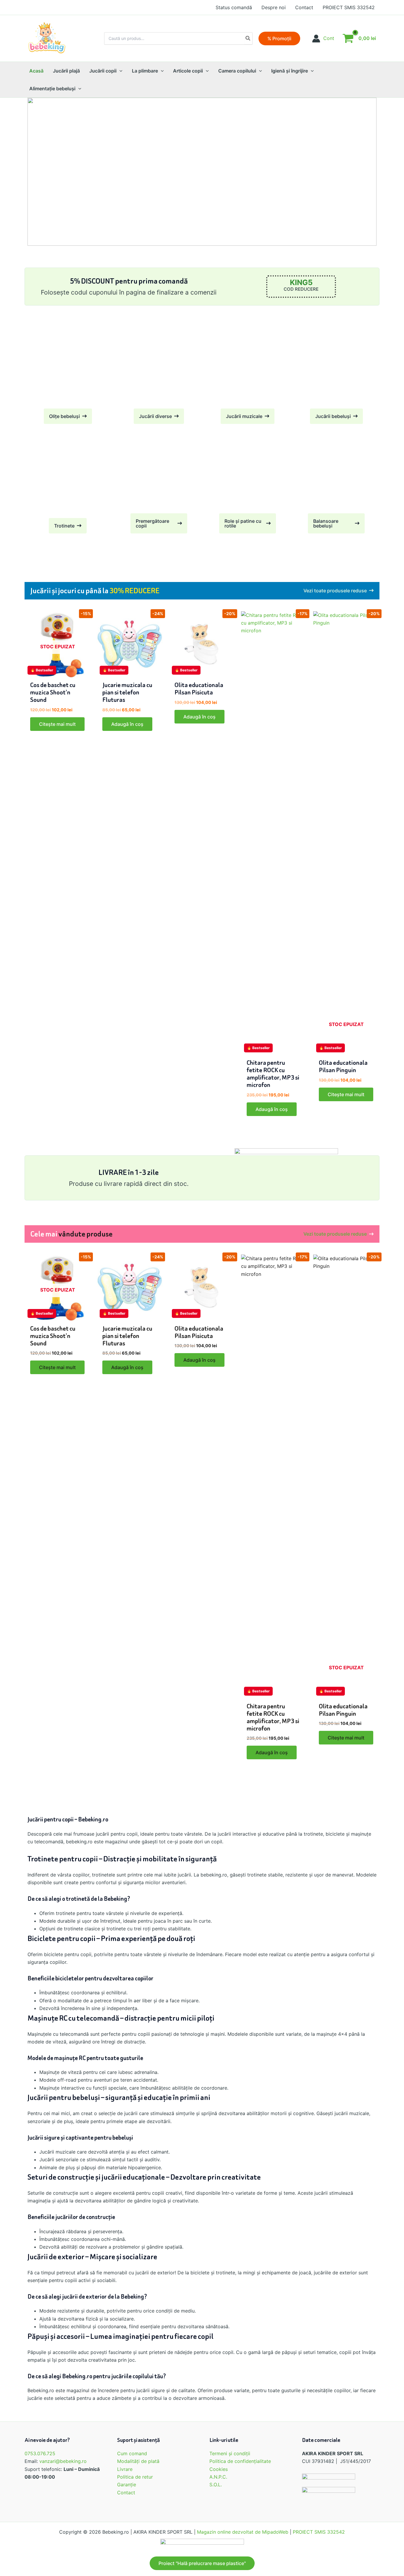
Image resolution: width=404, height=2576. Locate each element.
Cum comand (132, 2453)
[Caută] (248, 38)
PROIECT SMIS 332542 (319, 2532)
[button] (279, 38)
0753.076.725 (40, 2453)
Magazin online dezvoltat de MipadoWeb (243, 2532)
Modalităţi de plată (138, 2461)
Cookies (219, 2469)
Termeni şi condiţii (230, 2453)
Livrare (125, 2469)
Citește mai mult (57, 724)
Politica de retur (135, 2477)
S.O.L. (216, 2485)
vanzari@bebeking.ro (63, 2461)
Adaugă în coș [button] (127, 724)
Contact (126, 2493)
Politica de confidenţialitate (240, 2461)
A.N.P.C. (218, 2477)
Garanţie (127, 2485)
